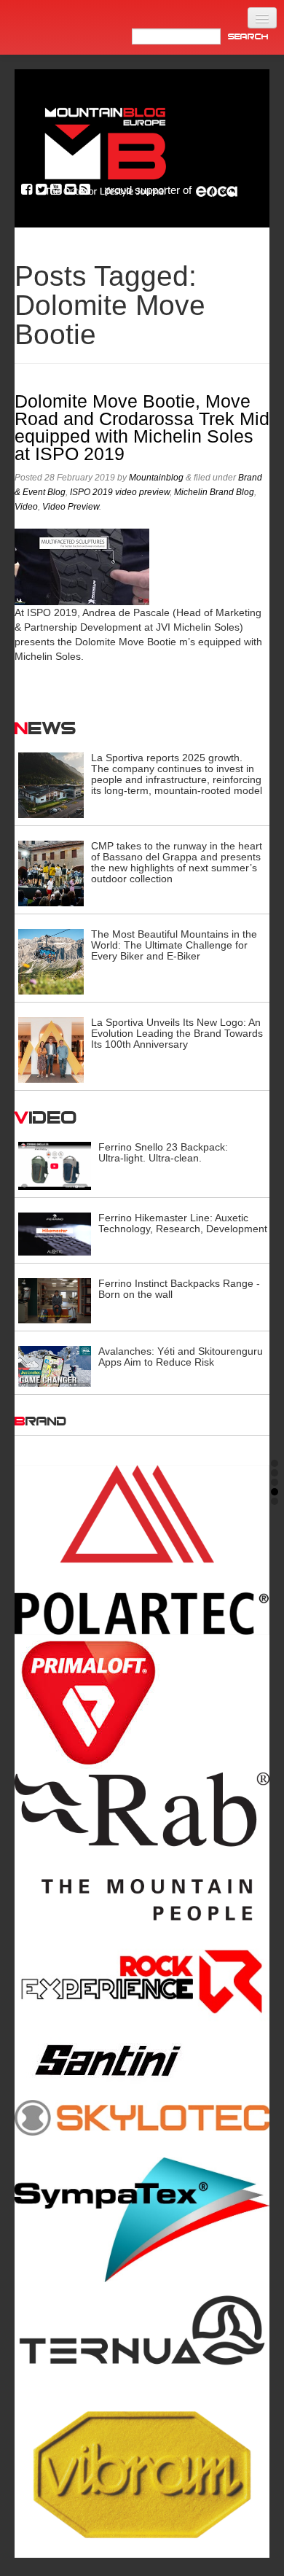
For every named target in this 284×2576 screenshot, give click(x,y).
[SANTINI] (142, 2061)
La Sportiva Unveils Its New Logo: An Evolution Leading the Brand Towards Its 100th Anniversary (177, 1033)
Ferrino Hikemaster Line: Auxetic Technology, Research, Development (183, 1223)
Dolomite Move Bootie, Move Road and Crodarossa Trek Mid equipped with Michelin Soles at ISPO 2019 (142, 428)
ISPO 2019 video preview (120, 492)
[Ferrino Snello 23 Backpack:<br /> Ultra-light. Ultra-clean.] (55, 1165)
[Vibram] (142, 2470)
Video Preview (71, 507)
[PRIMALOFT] (142, 1704)
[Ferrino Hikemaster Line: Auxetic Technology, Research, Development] (55, 1233)
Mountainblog (156, 478)
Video (26, 507)
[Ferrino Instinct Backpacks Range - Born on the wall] (55, 1300)
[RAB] (142, 1847)
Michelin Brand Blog (214, 492)
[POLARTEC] (142, 1550)
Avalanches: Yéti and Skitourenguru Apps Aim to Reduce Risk (181, 1357)
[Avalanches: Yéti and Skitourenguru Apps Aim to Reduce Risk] (55, 1366)
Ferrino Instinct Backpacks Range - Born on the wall (179, 1289)
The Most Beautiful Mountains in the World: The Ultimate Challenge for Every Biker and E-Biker (174, 945)
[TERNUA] (142, 2332)
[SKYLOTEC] (142, 2117)
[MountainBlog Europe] (106, 148)
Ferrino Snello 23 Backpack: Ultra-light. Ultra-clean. (163, 1152)
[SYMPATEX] (142, 2220)
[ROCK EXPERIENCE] (142, 1982)
